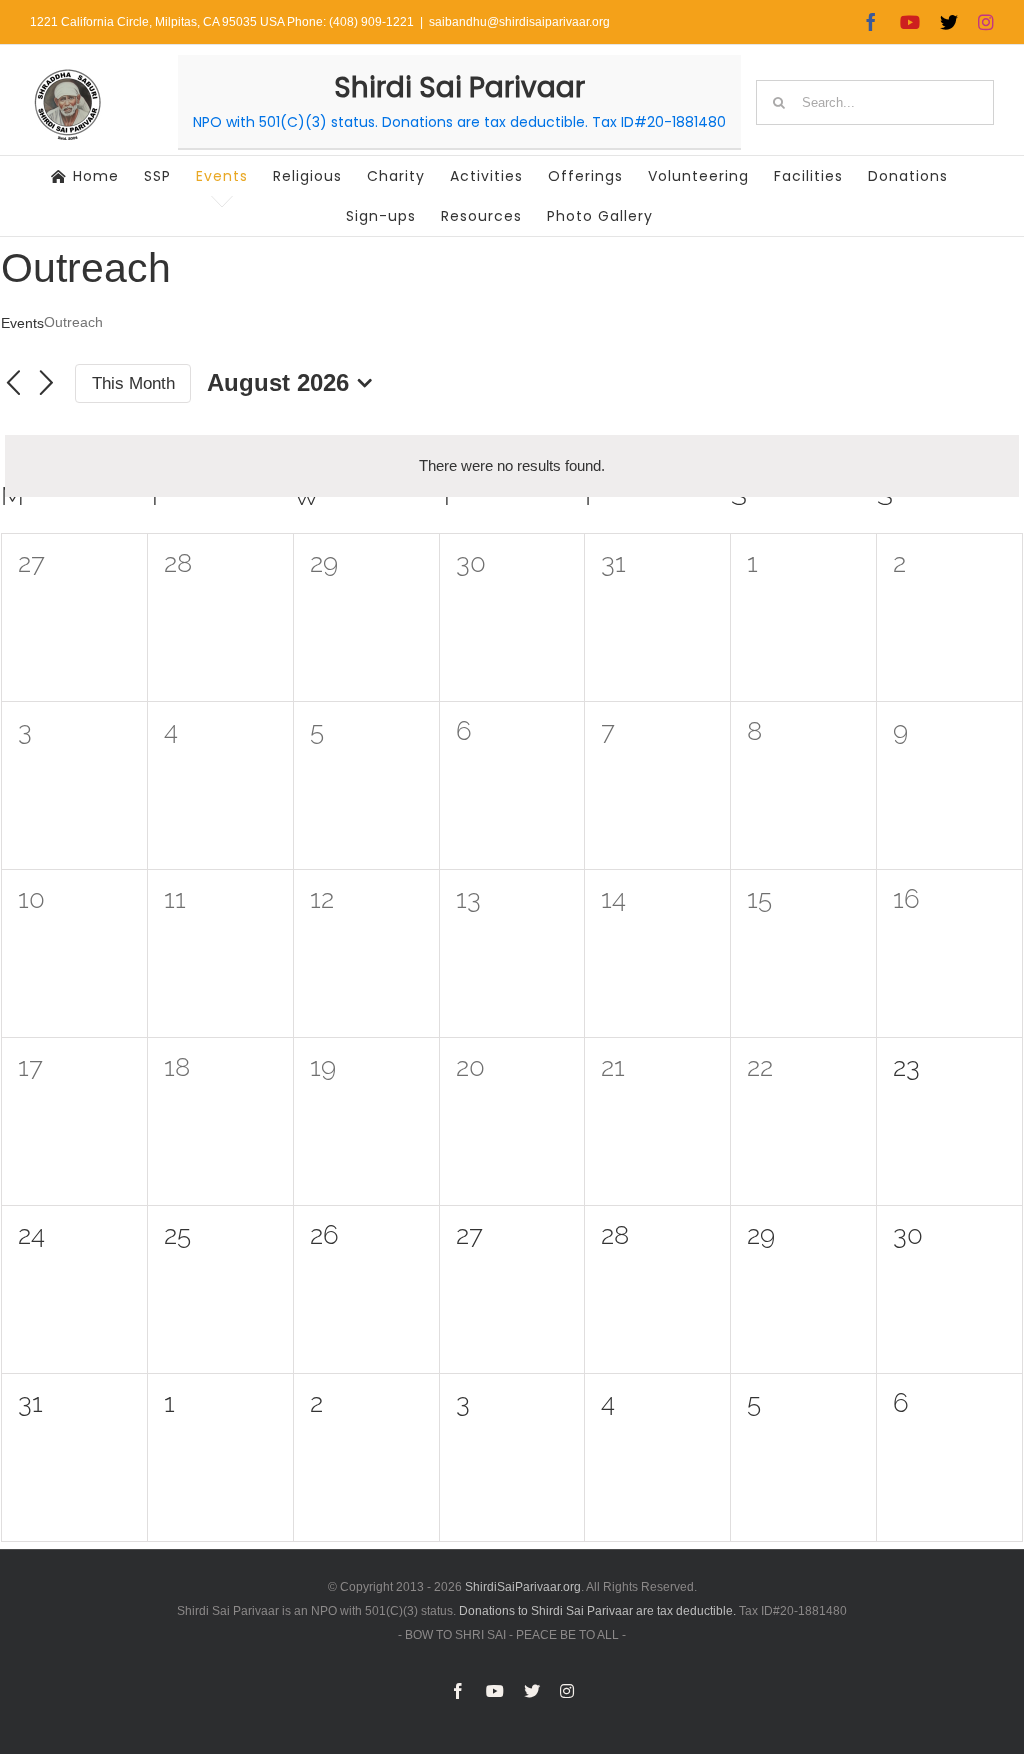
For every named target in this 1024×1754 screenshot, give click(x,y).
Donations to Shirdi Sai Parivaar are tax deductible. (597, 1611)
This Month (133, 383)
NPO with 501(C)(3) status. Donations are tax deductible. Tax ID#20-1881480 (459, 122)
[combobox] (875, 102)
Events (22, 323)
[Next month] (47, 384)
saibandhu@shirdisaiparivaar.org (519, 22)
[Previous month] (13, 384)
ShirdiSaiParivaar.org (523, 1587)
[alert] (512, 466)
